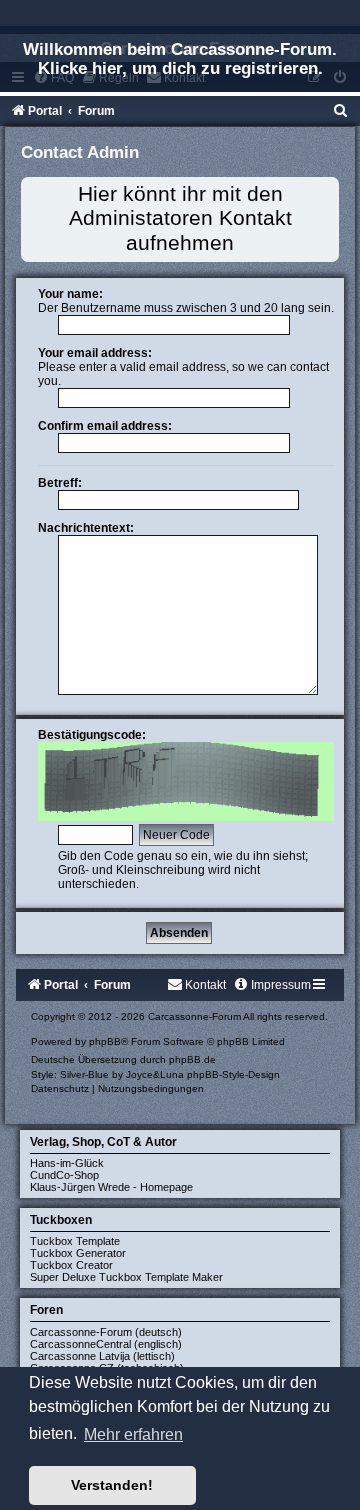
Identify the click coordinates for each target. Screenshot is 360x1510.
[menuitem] (341, 111)
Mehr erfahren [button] (133, 1434)
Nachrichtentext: (86, 528)
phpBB (105, 1041)
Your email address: (95, 353)
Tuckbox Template (75, 1241)
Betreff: (60, 483)
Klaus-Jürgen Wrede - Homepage (111, 1187)
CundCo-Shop (64, 1175)
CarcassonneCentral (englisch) (106, 1344)
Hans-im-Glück (67, 1163)
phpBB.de (192, 1059)
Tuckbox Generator (78, 1253)
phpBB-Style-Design (233, 1074)
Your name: (70, 294)
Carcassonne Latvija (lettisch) (102, 1356)
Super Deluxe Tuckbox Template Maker (126, 1277)
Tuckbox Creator (71, 1265)
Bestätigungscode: (92, 735)
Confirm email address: (105, 426)
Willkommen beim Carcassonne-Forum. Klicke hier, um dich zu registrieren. (180, 58)
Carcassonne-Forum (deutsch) (106, 1332)
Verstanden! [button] (112, 1485)
